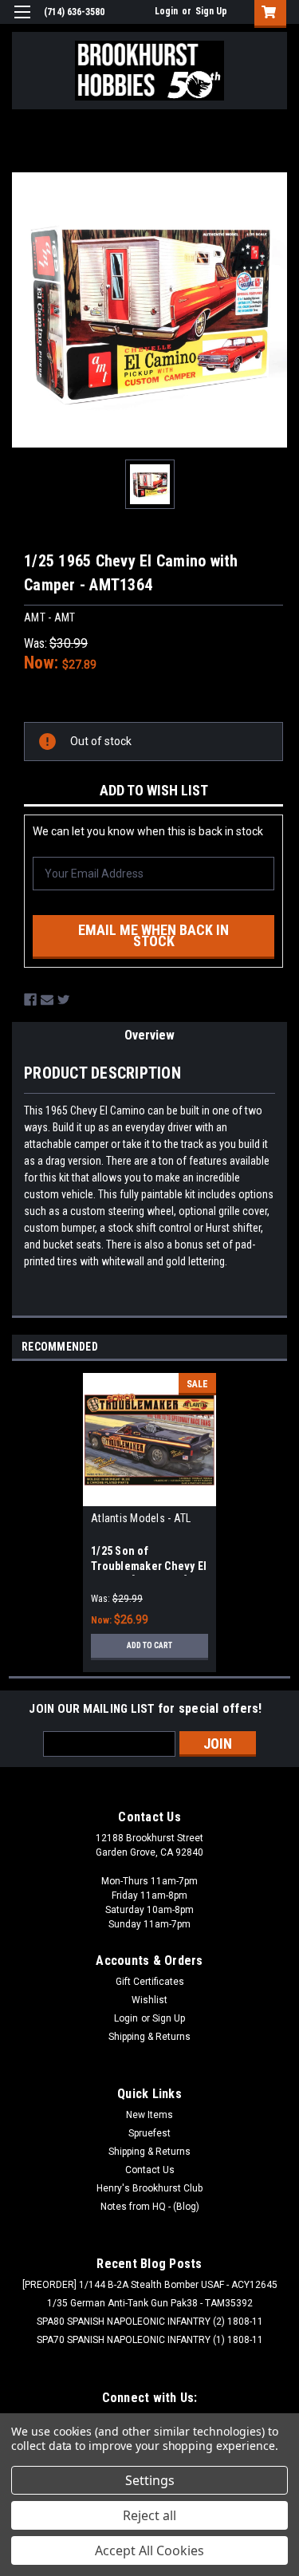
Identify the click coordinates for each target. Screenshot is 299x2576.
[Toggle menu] (22, 22)
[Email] (47, 1000)
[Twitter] (64, 1000)
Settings (150, 2480)
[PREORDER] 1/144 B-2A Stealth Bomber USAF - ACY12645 (150, 2285)
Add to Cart (149, 1645)
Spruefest (149, 2133)
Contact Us (150, 2170)
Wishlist (149, 2000)
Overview (149, 1035)
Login (166, 11)
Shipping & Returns (149, 2037)
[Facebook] (30, 1000)
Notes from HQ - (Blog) (150, 2207)
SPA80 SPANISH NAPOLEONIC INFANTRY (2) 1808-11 (150, 2322)
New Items (149, 2115)
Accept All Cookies (149, 2550)
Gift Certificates (150, 1982)
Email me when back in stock (153, 935)
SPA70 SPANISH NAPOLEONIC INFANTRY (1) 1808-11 (150, 2340)
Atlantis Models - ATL (141, 1518)
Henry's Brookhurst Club (149, 2188)
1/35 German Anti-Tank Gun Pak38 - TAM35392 (150, 2303)
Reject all (149, 2515)
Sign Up (211, 11)
